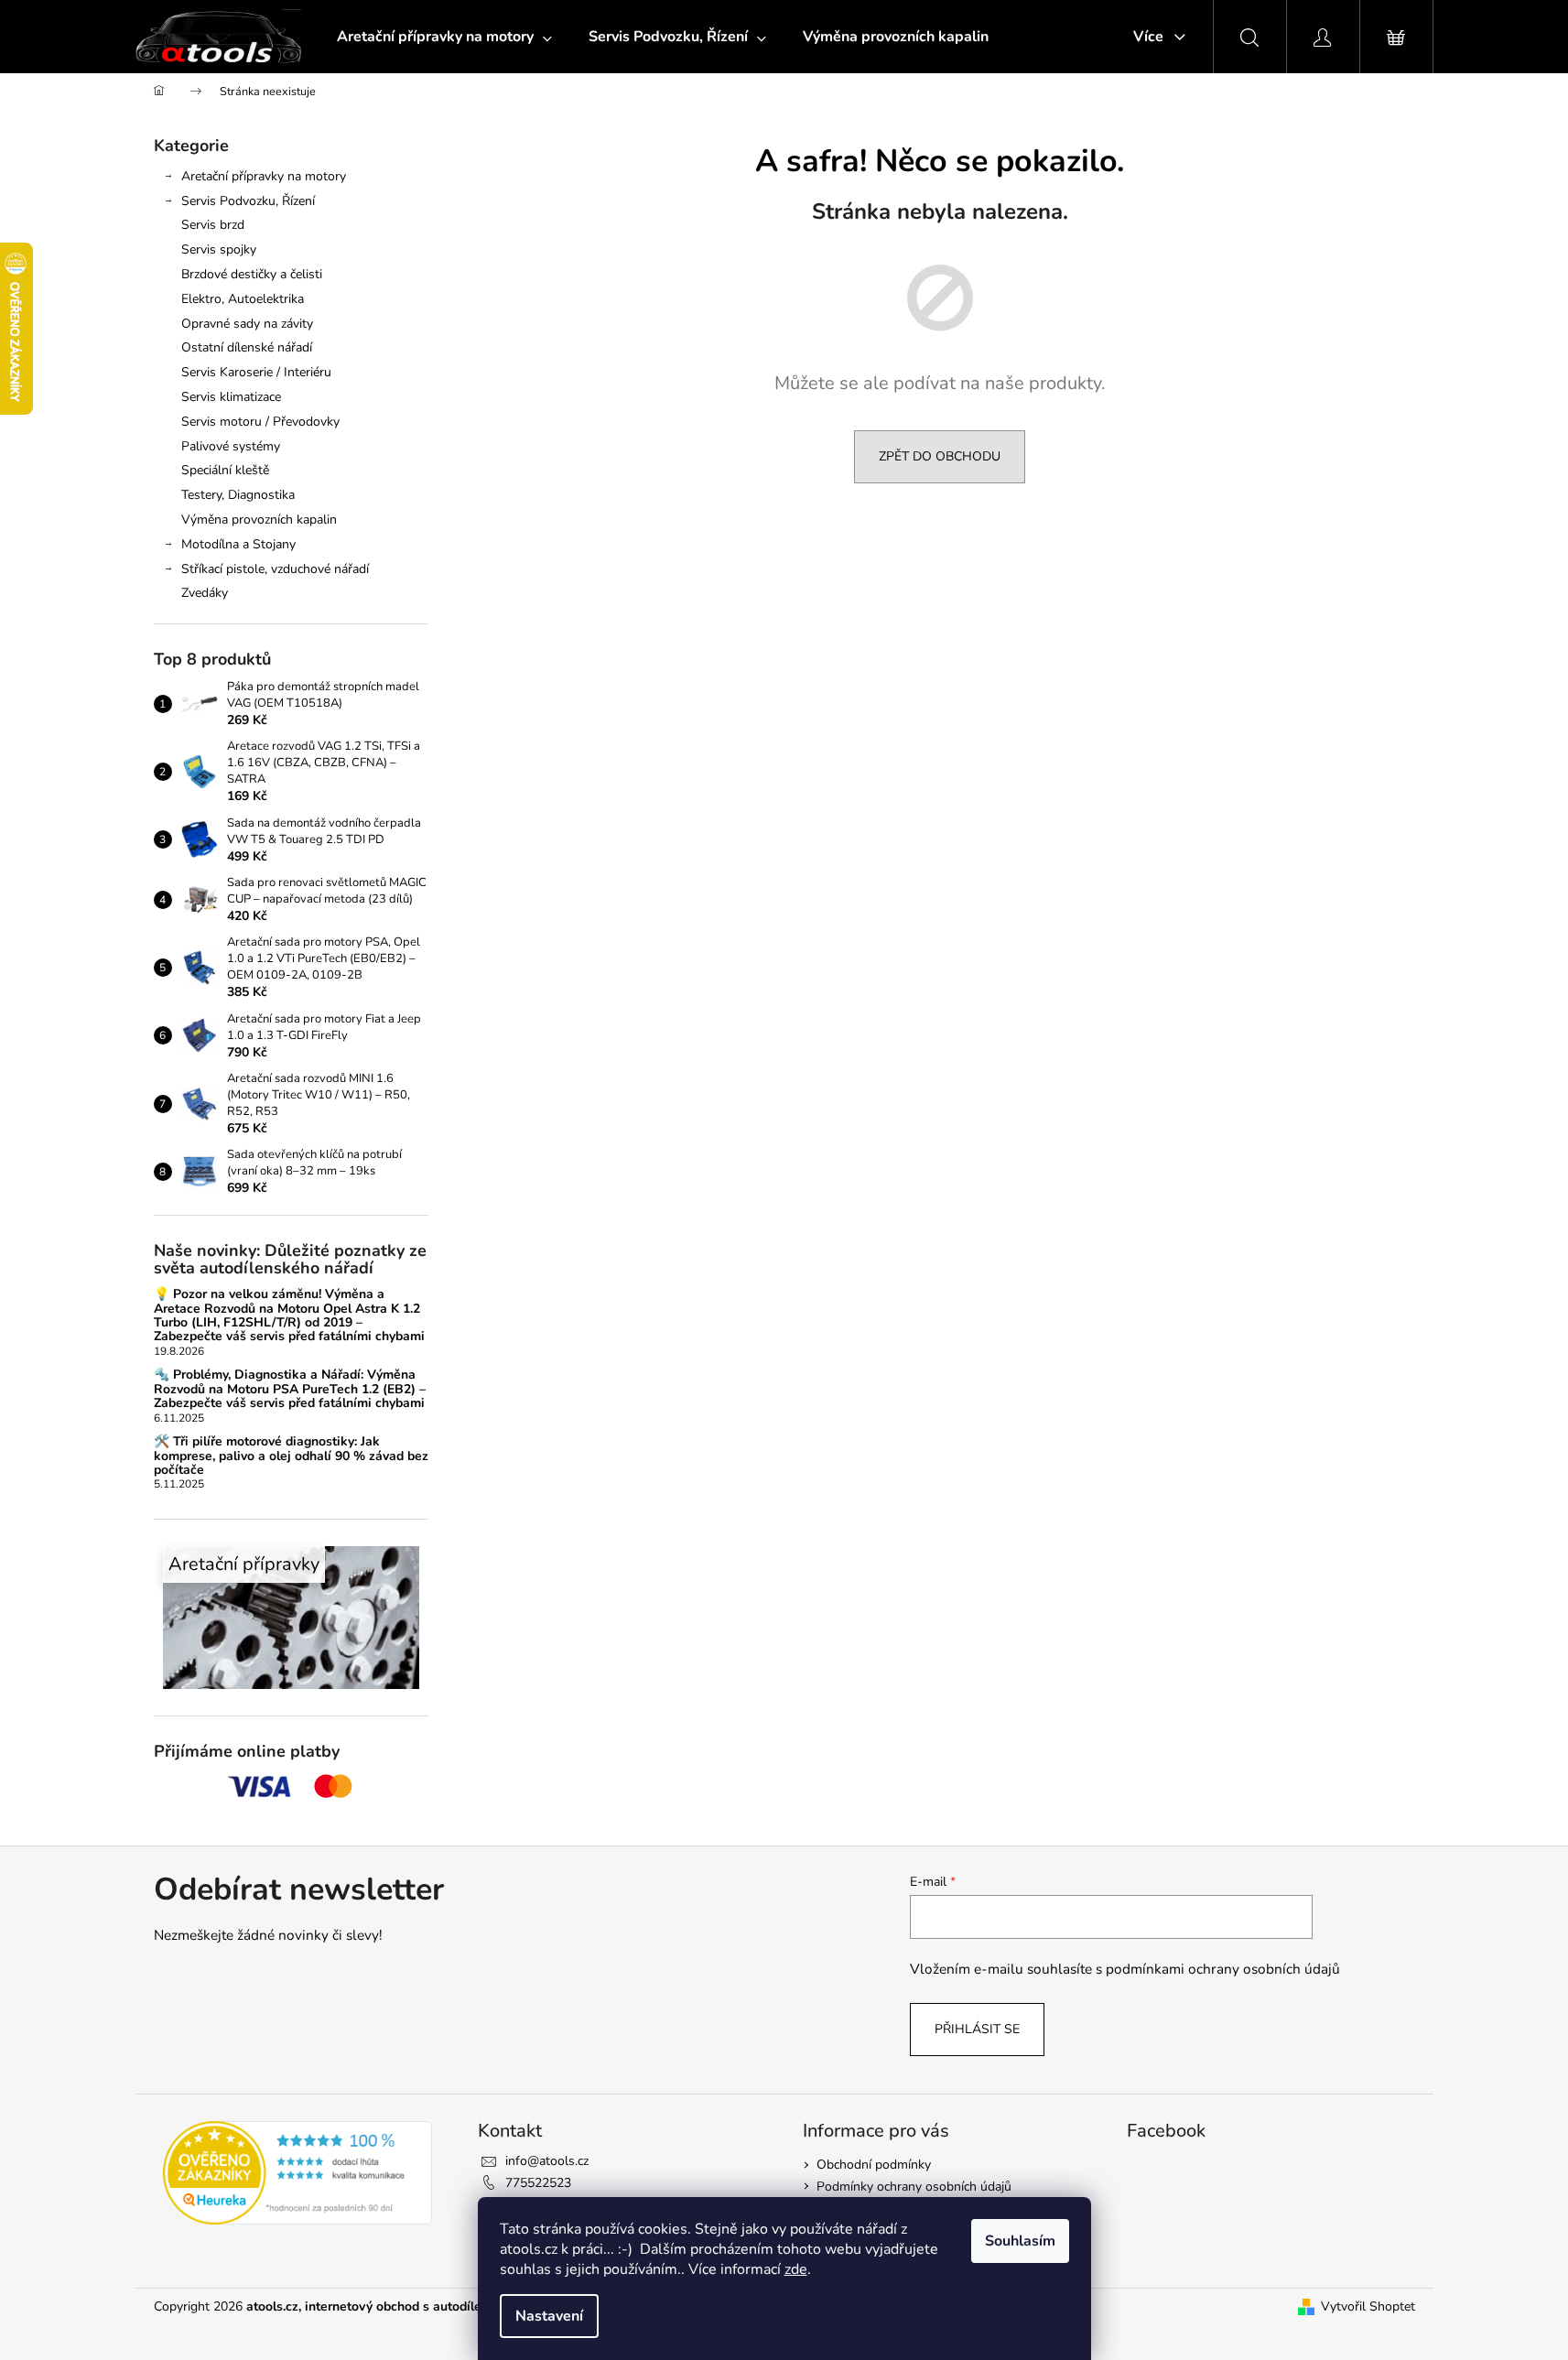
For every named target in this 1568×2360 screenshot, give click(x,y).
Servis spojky (219, 249)
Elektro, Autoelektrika (243, 299)
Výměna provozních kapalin (259, 520)
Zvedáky (205, 593)
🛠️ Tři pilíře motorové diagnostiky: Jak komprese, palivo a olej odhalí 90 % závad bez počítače (291, 1456)
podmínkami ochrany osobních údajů (1223, 1969)
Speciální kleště (225, 470)
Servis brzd (213, 225)
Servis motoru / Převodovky (260, 422)
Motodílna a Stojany (238, 544)
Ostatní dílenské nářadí (247, 347)
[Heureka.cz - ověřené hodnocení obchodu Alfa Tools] (298, 2173)
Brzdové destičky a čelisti (252, 274)
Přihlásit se (977, 2029)
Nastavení (549, 2316)
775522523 (538, 2183)
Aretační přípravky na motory (264, 176)
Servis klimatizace (231, 397)
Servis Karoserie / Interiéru (256, 372)
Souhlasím (1020, 2241)
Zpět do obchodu (940, 456)
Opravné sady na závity (247, 324)
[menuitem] (444, 37)
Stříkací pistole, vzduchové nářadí (275, 569)
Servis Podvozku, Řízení (248, 201)
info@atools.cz (547, 2161)
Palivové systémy (231, 446)
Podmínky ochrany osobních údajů (914, 2187)
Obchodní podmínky (874, 2165)
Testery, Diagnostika (238, 495)
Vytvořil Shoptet (1368, 2306)
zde (796, 2269)
